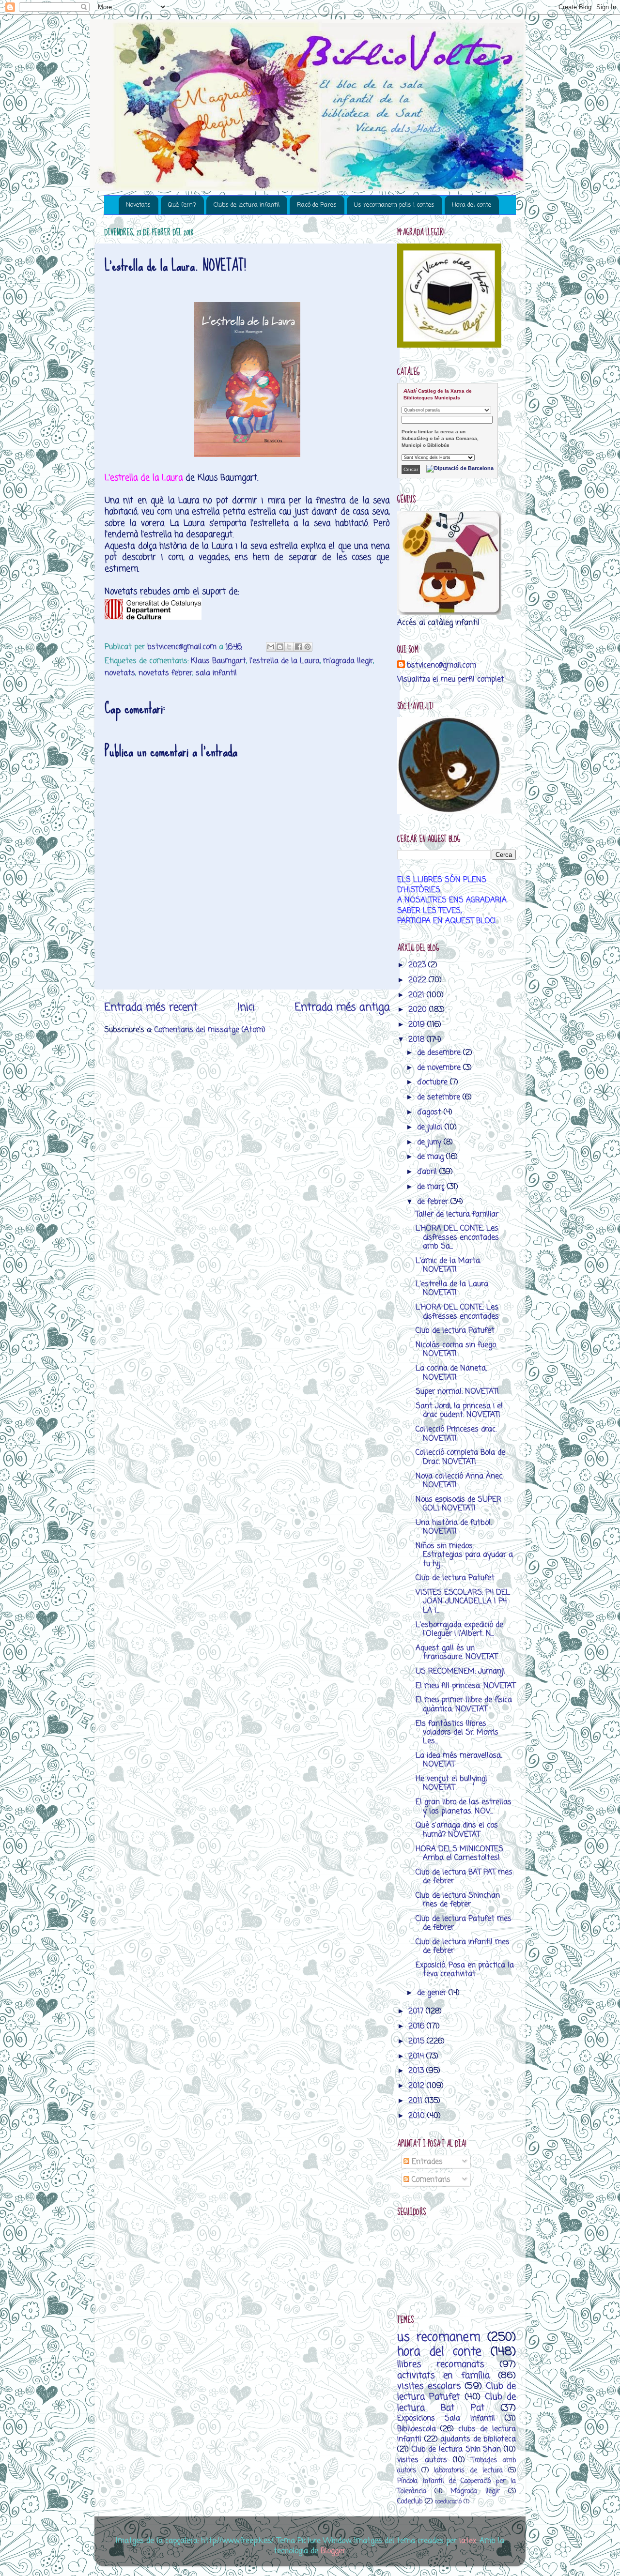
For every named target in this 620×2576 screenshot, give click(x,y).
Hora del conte (472, 205)
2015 (418, 2041)
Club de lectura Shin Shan (457, 2449)
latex (468, 2541)
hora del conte (439, 2352)
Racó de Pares (317, 205)
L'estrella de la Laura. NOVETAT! (452, 1288)
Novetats (138, 205)
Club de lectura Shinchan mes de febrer (458, 1900)
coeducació (448, 2502)
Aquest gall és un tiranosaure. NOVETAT (457, 1653)
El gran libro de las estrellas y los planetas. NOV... (464, 1806)
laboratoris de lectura (468, 2471)
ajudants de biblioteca (478, 2439)
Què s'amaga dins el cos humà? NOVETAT (457, 1830)
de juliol (431, 1127)
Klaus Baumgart (218, 661)
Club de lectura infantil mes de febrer (463, 1946)
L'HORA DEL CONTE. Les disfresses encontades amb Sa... (457, 1237)
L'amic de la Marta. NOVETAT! (448, 1265)
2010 (418, 2116)
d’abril (428, 1172)
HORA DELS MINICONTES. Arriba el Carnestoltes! (460, 1853)
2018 (418, 1040)
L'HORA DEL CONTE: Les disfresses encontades (457, 1312)
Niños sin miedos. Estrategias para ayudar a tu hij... (464, 1555)
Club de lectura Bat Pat (457, 2402)
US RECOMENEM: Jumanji (460, 1671)
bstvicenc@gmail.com (442, 665)
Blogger (333, 2551)
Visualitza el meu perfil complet (451, 679)
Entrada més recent (151, 1007)
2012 (418, 2086)
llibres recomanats (441, 2364)
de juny (430, 1142)
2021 (418, 995)
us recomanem (439, 2338)
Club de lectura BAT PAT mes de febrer (464, 1877)
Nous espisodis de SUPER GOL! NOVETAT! (458, 1504)
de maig (432, 1157)
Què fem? (182, 205)
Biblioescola (417, 2429)
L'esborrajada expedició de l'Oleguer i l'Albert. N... (459, 1629)
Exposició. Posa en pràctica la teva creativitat (465, 1970)
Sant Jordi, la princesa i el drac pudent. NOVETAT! (459, 1410)
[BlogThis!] (280, 647)
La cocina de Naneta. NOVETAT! (451, 1373)
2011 (417, 2101)
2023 (418, 965)
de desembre (440, 1053)
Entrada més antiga (342, 1007)
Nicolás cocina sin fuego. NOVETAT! (456, 1349)
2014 (417, 2056)
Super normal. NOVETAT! (457, 1392)
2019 (418, 1025)
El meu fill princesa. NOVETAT (465, 1686)
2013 (417, 2071)
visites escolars (429, 2386)
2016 (418, 2026)
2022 (418, 980)
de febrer (434, 1202)
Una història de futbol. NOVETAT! (454, 1527)
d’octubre (434, 1082)
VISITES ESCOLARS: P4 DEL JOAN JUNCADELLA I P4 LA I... (463, 1601)
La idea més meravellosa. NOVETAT (459, 1760)
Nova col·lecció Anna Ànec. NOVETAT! (459, 1481)
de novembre (440, 1068)
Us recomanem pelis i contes (394, 205)
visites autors (422, 2460)
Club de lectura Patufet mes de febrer (464, 1923)
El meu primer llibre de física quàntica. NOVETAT (464, 1704)
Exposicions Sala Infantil (446, 2418)
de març (432, 1187)
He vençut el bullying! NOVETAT (451, 1783)
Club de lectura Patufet (455, 1331)
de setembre (440, 1097)
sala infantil (216, 673)
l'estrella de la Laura (285, 661)
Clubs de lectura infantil (247, 205)
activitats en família (443, 2376)
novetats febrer (165, 673)
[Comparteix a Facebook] (298, 647)
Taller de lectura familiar (457, 1214)
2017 (417, 2011)
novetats (120, 673)
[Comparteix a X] (289, 647)
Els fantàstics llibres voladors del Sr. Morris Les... (457, 1733)
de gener (433, 1993)
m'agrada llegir (348, 661)
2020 (419, 1010)
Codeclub (410, 2502)
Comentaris (430, 2180)
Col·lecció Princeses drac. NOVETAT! (456, 1434)
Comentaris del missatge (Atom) (210, 1030)
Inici (246, 1007)
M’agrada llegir (475, 2492)
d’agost (430, 1112)
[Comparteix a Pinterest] (308, 647)
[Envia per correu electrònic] (271, 647)
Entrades (426, 2162)
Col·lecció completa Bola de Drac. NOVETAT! (460, 1457)
